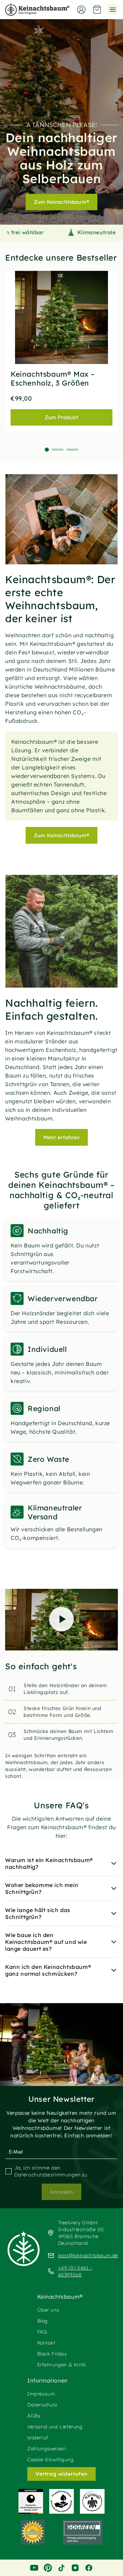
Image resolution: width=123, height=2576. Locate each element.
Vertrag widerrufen (61, 2474)
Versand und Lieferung (55, 2427)
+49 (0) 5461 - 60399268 (75, 2271)
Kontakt (46, 2343)
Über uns (48, 2310)
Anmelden (61, 2192)
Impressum (41, 2394)
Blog (43, 2321)
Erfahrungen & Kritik (62, 2365)
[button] (97, 10)
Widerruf (38, 2438)
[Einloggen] (81, 10)
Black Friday (52, 2354)
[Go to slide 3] (72, 450)
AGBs (34, 2416)
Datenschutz (42, 2405)
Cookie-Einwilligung (50, 2460)
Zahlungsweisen (47, 2449)
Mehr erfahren (62, 1137)
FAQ (42, 2332)
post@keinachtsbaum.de (88, 2255)
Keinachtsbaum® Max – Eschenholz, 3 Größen (53, 378)
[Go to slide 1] (47, 450)
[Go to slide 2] (58, 450)
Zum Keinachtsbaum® (61, 202)
